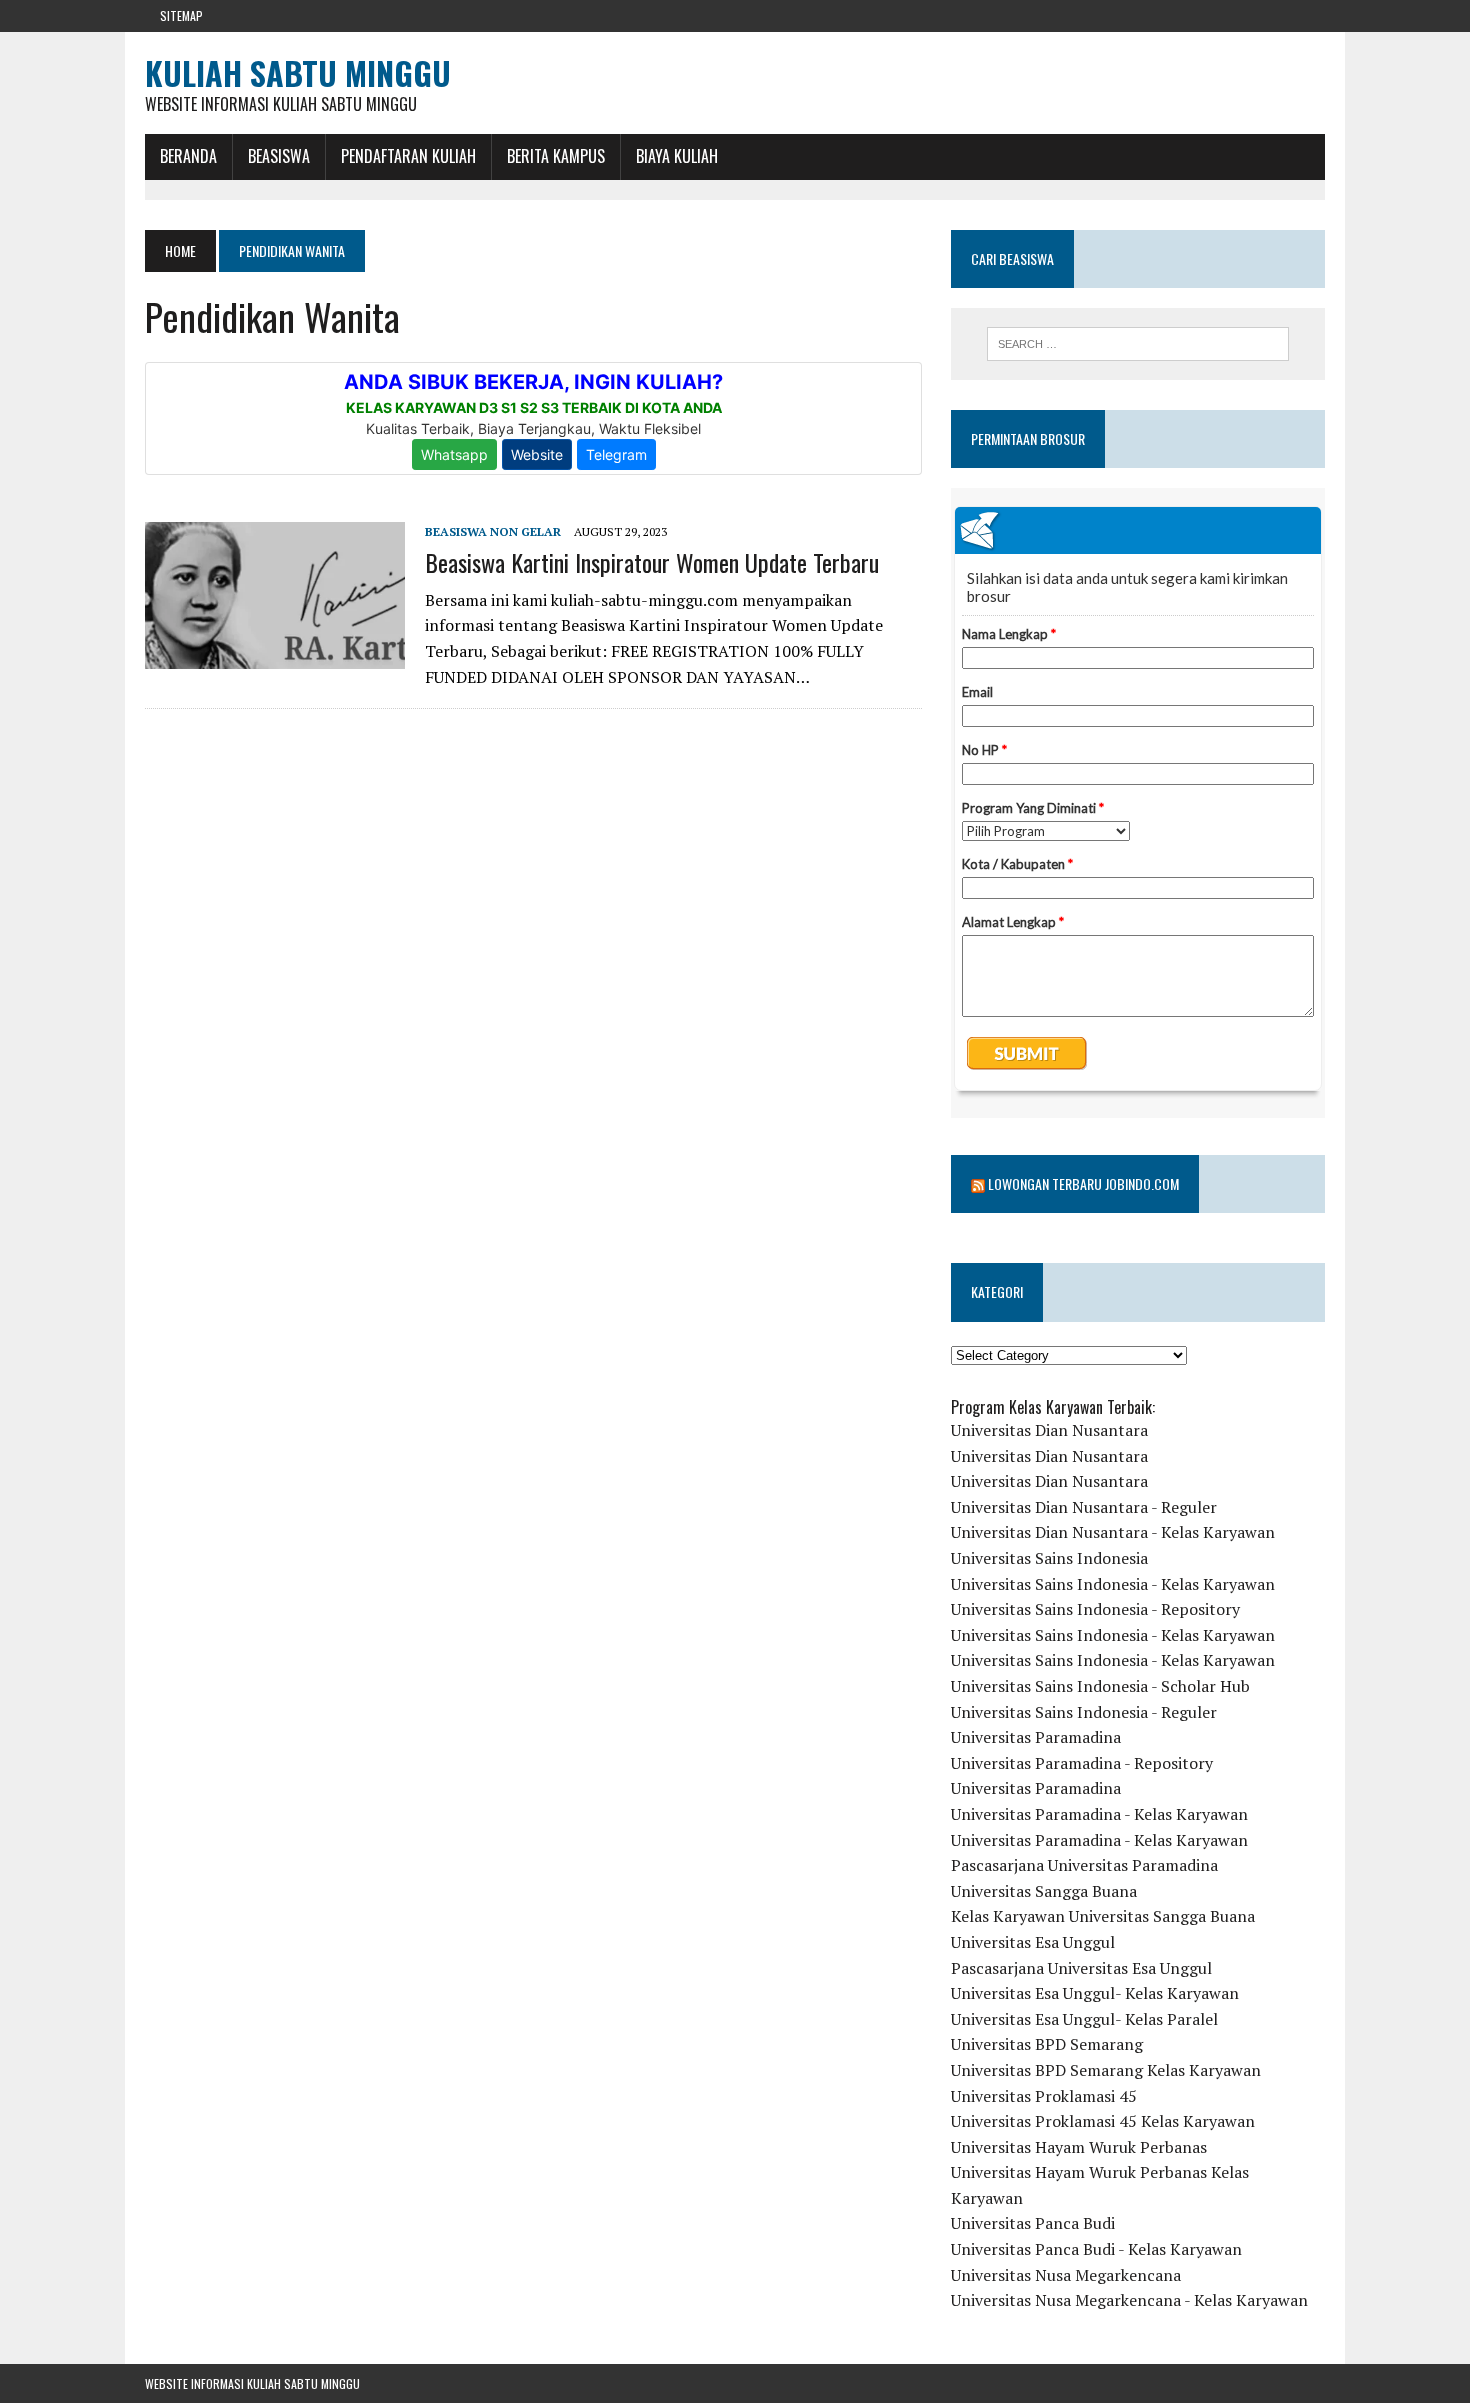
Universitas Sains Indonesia (1049, 1558)
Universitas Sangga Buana (1044, 1891)
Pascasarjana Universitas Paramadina (1084, 1865)
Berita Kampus (556, 156)
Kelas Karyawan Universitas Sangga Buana (1103, 1916)
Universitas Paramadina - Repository (1082, 1763)
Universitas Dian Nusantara (1049, 1430)
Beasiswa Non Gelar (493, 531)
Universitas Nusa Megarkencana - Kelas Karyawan (1129, 2300)
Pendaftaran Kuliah (408, 156)
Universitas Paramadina (1036, 1737)
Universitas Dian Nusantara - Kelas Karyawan (1113, 1532)
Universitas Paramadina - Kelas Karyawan (1099, 1814)
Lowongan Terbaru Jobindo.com (1083, 1183)
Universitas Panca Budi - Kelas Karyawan (1096, 2249)
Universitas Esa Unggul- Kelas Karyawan (1095, 1993)
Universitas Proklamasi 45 (1044, 2096)
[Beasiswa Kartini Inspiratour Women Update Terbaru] (275, 655)
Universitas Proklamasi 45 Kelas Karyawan (1103, 2121)
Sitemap (181, 15)
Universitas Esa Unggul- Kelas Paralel (1084, 2019)
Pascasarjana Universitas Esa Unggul (1081, 1968)
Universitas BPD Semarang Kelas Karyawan (1106, 2070)
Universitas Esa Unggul (1033, 1942)
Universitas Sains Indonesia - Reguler (1084, 1712)
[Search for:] (1138, 344)
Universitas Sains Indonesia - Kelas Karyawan (1113, 1584)
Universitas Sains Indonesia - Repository (1095, 1609)
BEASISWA (279, 156)
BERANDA (188, 156)
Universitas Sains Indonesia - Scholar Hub (1100, 1686)
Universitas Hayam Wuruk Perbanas (1079, 2147)
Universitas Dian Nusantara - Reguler (1084, 1507)
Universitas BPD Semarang (1047, 2044)
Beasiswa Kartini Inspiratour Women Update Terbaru (652, 562)
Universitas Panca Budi (1033, 2223)
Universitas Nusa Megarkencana (1066, 2275)
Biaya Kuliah (677, 156)
